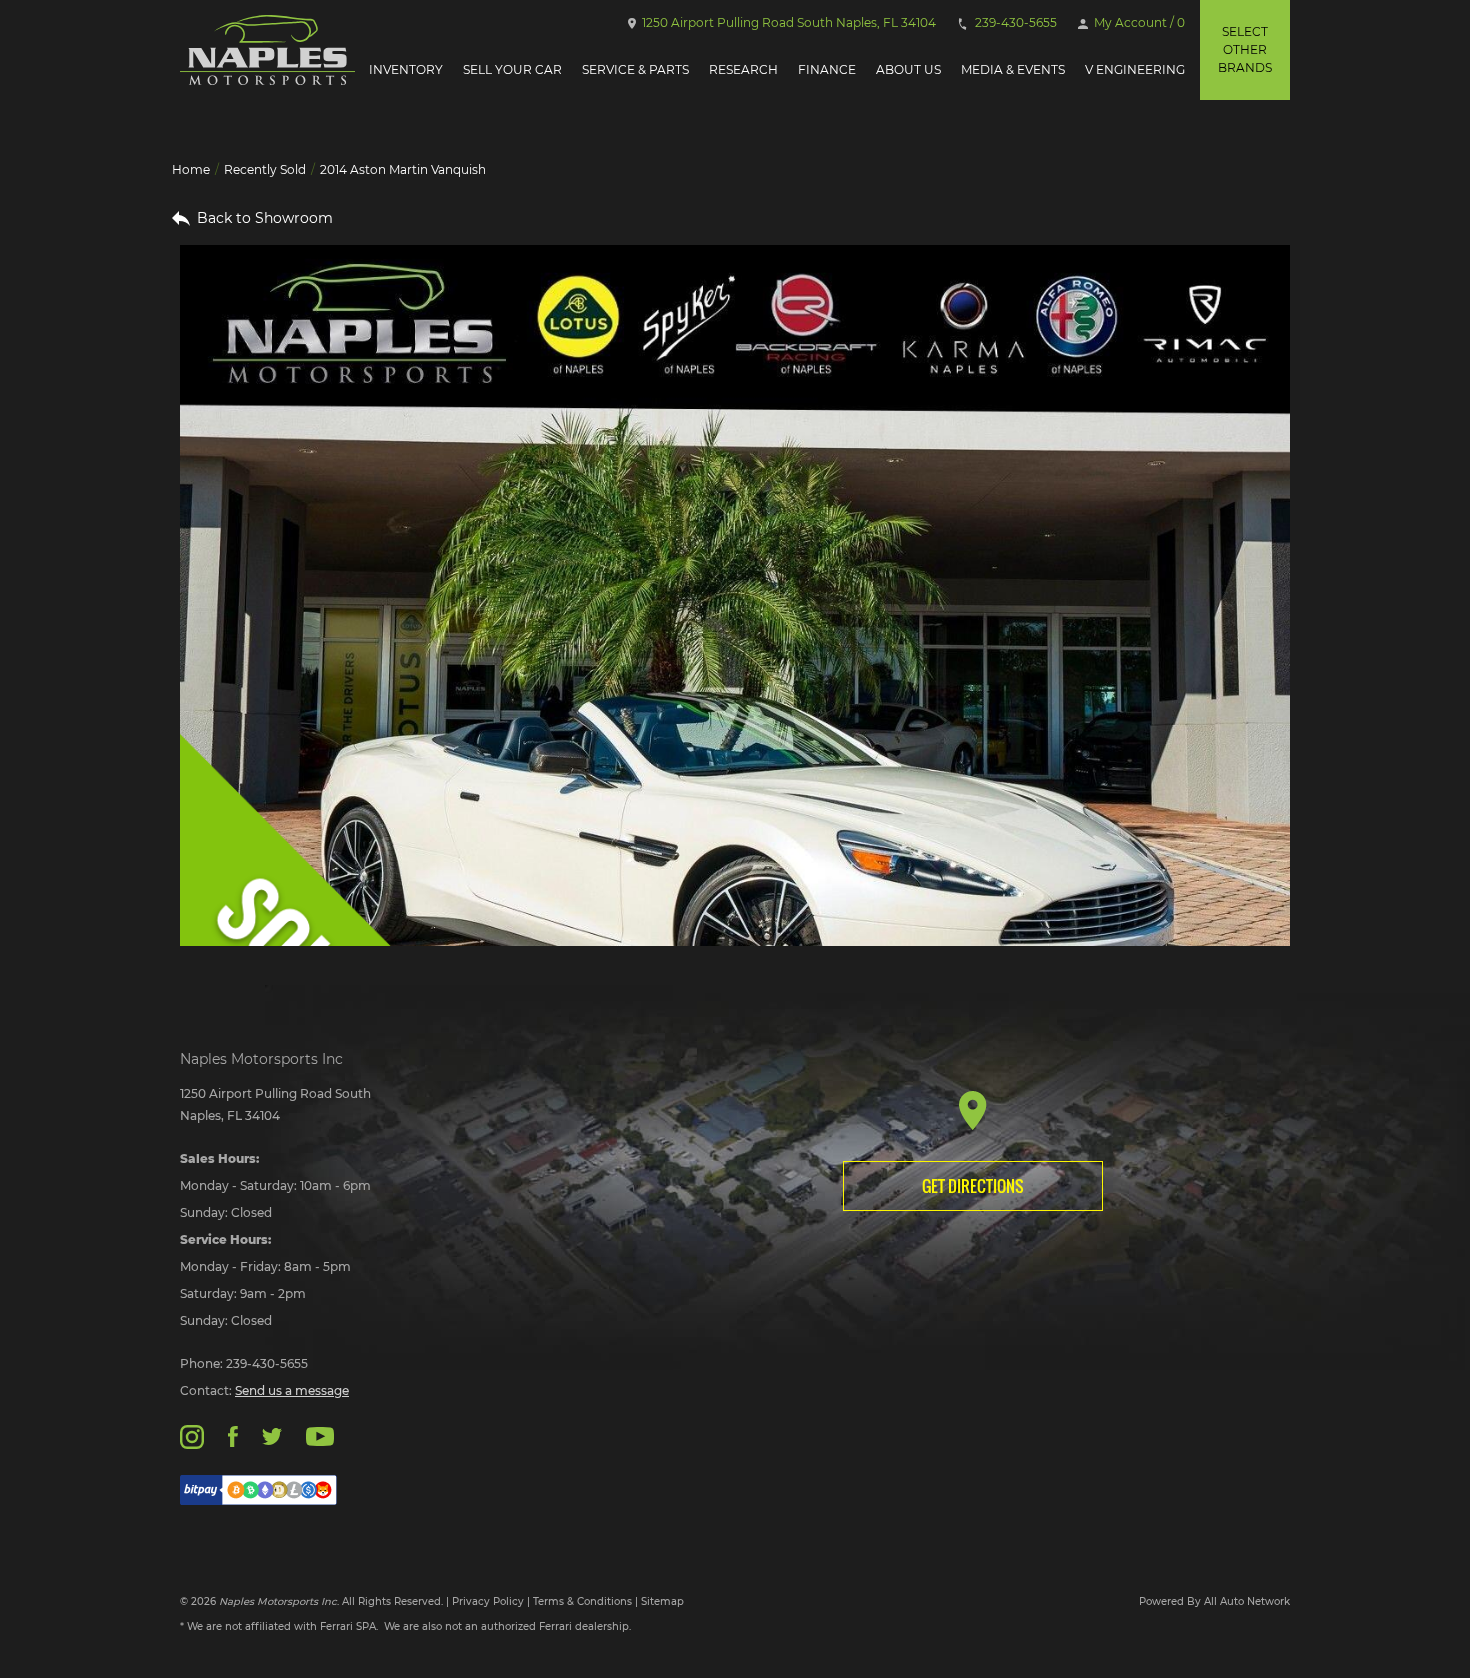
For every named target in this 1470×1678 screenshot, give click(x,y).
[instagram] (192, 1435)
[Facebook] (232, 1435)
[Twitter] (272, 1435)
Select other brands (1245, 49)
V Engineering (1135, 69)
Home (191, 169)
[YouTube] (320, 1435)
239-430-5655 (1014, 22)
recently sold (265, 169)
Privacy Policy (488, 1601)
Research (743, 69)
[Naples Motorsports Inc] (267, 50)
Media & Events (1013, 69)
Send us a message (292, 1390)
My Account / (1138, 22)
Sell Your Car (512, 69)
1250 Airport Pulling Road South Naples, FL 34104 (787, 22)
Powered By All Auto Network (1214, 1601)
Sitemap (662, 1601)
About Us (908, 69)
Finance (827, 69)
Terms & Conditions (582, 1601)
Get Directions (973, 1186)
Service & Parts (635, 69)
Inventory (406, 69)
